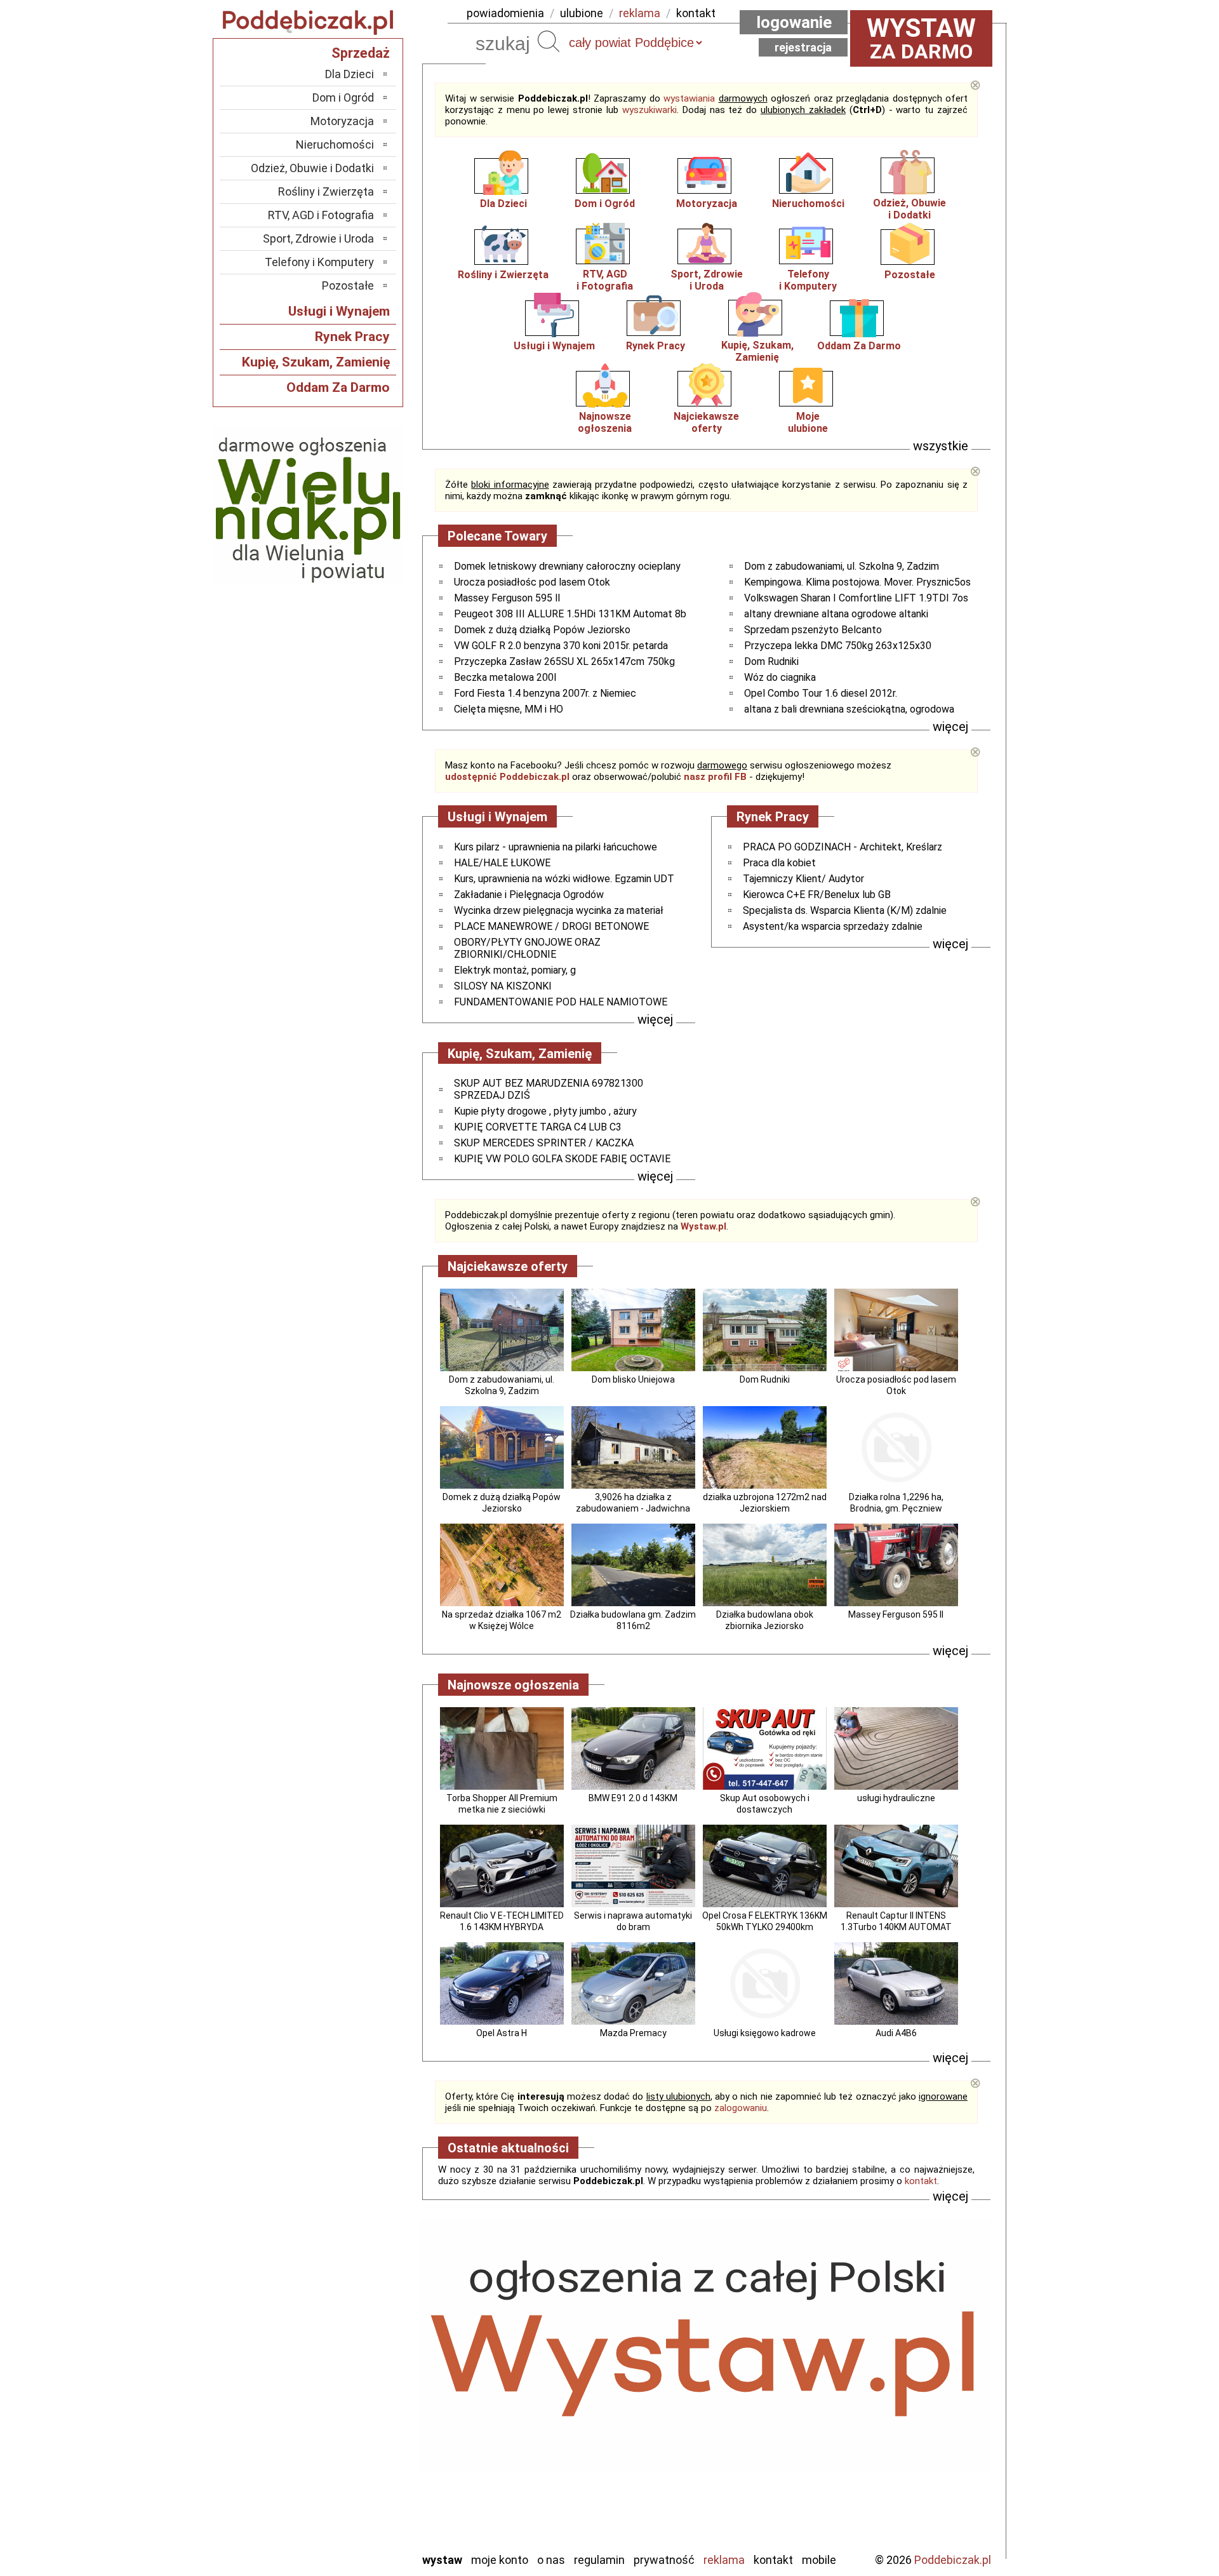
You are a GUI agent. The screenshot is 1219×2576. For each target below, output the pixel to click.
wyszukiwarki (649, 110)
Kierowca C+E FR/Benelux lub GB (817, 895)
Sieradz (357, 2456)
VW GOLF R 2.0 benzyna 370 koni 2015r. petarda (561, 646)
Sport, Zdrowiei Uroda (707, 280)
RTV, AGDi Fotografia (605, 280)
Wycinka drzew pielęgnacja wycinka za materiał (559, 910)
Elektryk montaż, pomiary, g (515, 970)
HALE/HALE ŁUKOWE (502, 863)
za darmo (921, 38)
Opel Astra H (502, 2033)
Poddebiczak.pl (953, 2560)
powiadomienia (505, 13)
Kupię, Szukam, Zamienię (757, 351)
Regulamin (599, 2560)
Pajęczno (353, 2438)
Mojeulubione (808, 422)
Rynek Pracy (656, 346)
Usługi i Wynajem (554, 346)
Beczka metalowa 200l (505, 677)
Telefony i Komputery (319, 262)
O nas (551, 2560)
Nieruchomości (808, 204)
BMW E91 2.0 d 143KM (633, 1798)
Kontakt (773, 2560)
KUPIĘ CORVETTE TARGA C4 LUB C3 (538, 1127)
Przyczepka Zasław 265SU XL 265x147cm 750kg (564, 661)
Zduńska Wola (342, 2541)
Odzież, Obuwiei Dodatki (909, 209)
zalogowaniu (741, 2108)
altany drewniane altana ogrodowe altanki (836, 614)
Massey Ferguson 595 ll (507, 598)
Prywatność (664, 2560)
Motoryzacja (707, 204)
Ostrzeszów (346, 2404)
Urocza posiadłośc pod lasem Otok (532, 582)
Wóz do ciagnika (780, 677)
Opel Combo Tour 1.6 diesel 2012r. (821, 693)
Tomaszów (349, 2473)
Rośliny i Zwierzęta (503, 275)
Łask (363, 2353)
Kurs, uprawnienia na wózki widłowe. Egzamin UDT (564, 879)
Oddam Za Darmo (859, 346)
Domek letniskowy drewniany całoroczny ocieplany (567, 566)
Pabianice (352, 2421)
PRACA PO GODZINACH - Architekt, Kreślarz (843, 847)
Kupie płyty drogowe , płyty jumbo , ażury (545, 1111)
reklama (640, 13)
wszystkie (941, 446)
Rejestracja (803, 47)
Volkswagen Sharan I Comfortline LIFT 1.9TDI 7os (856, 598)
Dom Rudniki (771, 661)
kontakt (696, 13)
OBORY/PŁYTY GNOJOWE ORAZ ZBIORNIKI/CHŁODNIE (527, 948)
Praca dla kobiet (779, 863)
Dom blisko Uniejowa (633, 1379)
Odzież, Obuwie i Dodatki (312, 168)
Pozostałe (910, 275)
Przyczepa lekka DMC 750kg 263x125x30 (838, 646)
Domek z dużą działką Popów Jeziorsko (542, 630)
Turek (361, 2490)
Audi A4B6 (896, 2033)
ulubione (582, 13)
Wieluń (359, 2507)
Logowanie (794, 22)
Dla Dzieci (503, 204)
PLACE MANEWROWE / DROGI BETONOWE (551, 926)
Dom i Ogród (605, 204)
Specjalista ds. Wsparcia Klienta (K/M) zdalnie (845, 910)
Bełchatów (349, 2336)
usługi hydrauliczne (896, 1798)
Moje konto (500, 2560)
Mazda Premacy (633, 2033)
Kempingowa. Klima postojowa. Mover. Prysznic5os (857, 582)
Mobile (819, 2560)
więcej (950, 727)
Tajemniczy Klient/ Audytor (803, 879)
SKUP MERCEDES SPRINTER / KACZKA (544, 1143)
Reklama (724, 2560)
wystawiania (689, 98)
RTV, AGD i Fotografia (321, 215)
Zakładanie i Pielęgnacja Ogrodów (529, 895)
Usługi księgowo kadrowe (765, 2033)
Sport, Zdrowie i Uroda (318, 238)
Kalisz (360, 2387)
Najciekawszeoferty (706, 422)
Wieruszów (349, 2524)
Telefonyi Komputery (808, 280)
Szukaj (549, 41)
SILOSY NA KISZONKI (503, 986)
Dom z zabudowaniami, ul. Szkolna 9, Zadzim (842, 566)
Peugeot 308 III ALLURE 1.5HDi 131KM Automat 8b (570, 614)
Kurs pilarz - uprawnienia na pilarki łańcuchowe (556, 847)
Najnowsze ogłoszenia (605, 422)
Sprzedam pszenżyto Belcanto (813, 630)
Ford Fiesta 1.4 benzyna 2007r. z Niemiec (545, 693)
